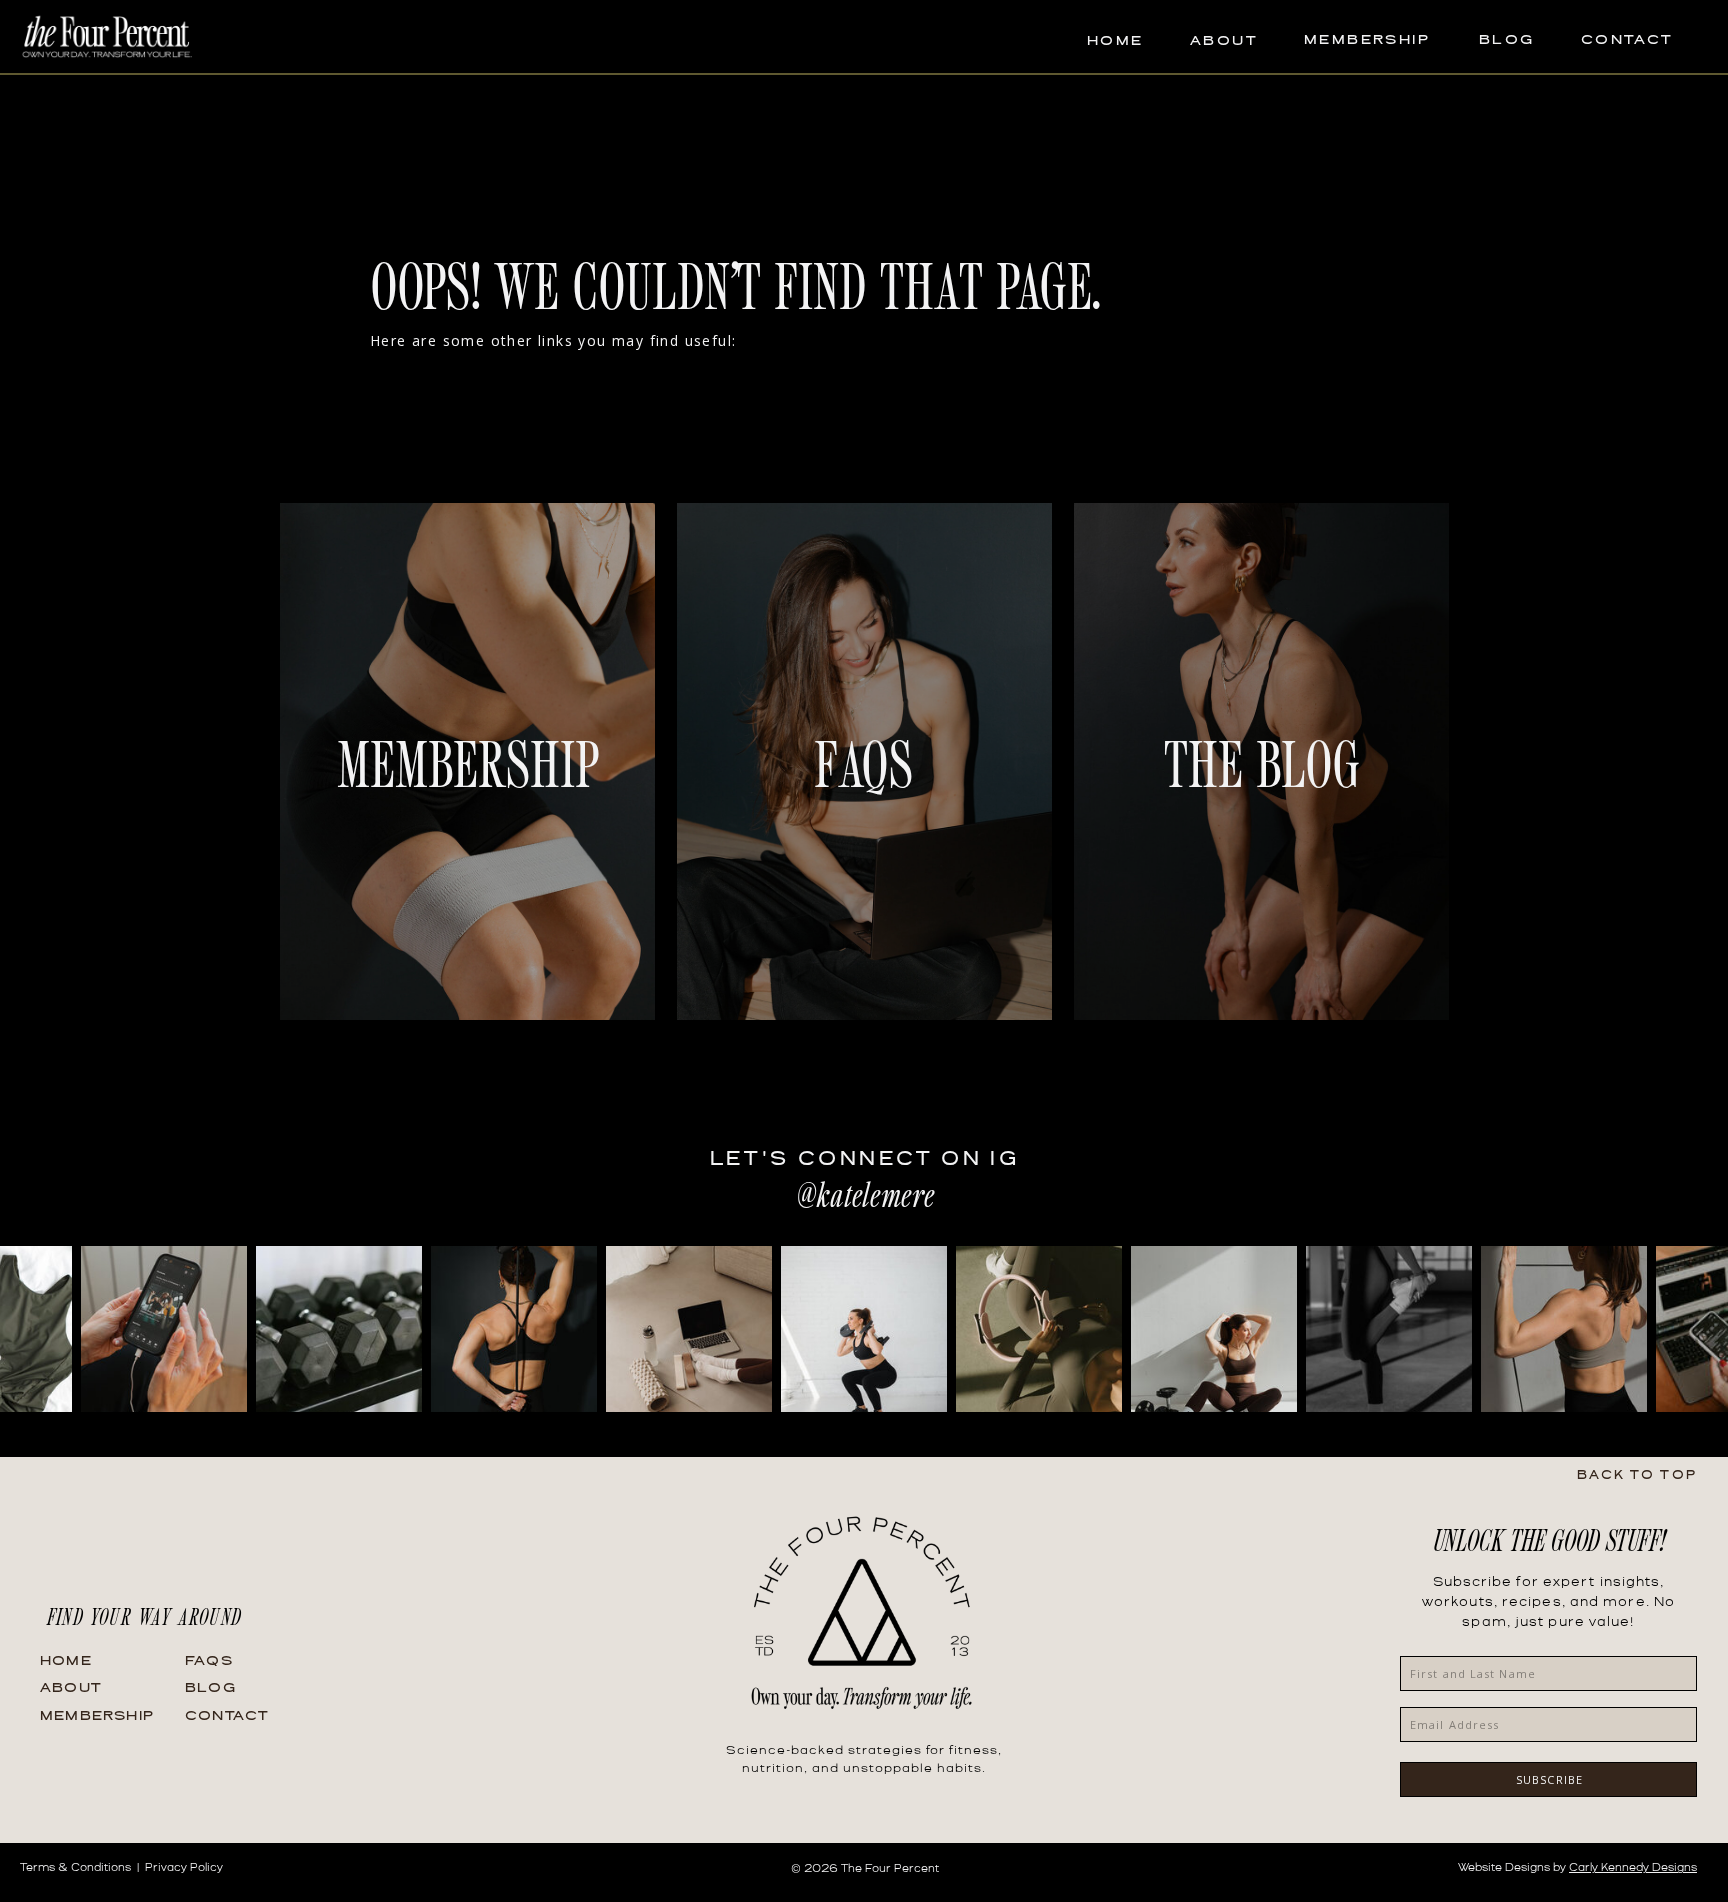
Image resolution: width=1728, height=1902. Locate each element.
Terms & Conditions (75, 1868)
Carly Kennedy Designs (1633, 1868)
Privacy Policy (184, 1868)
